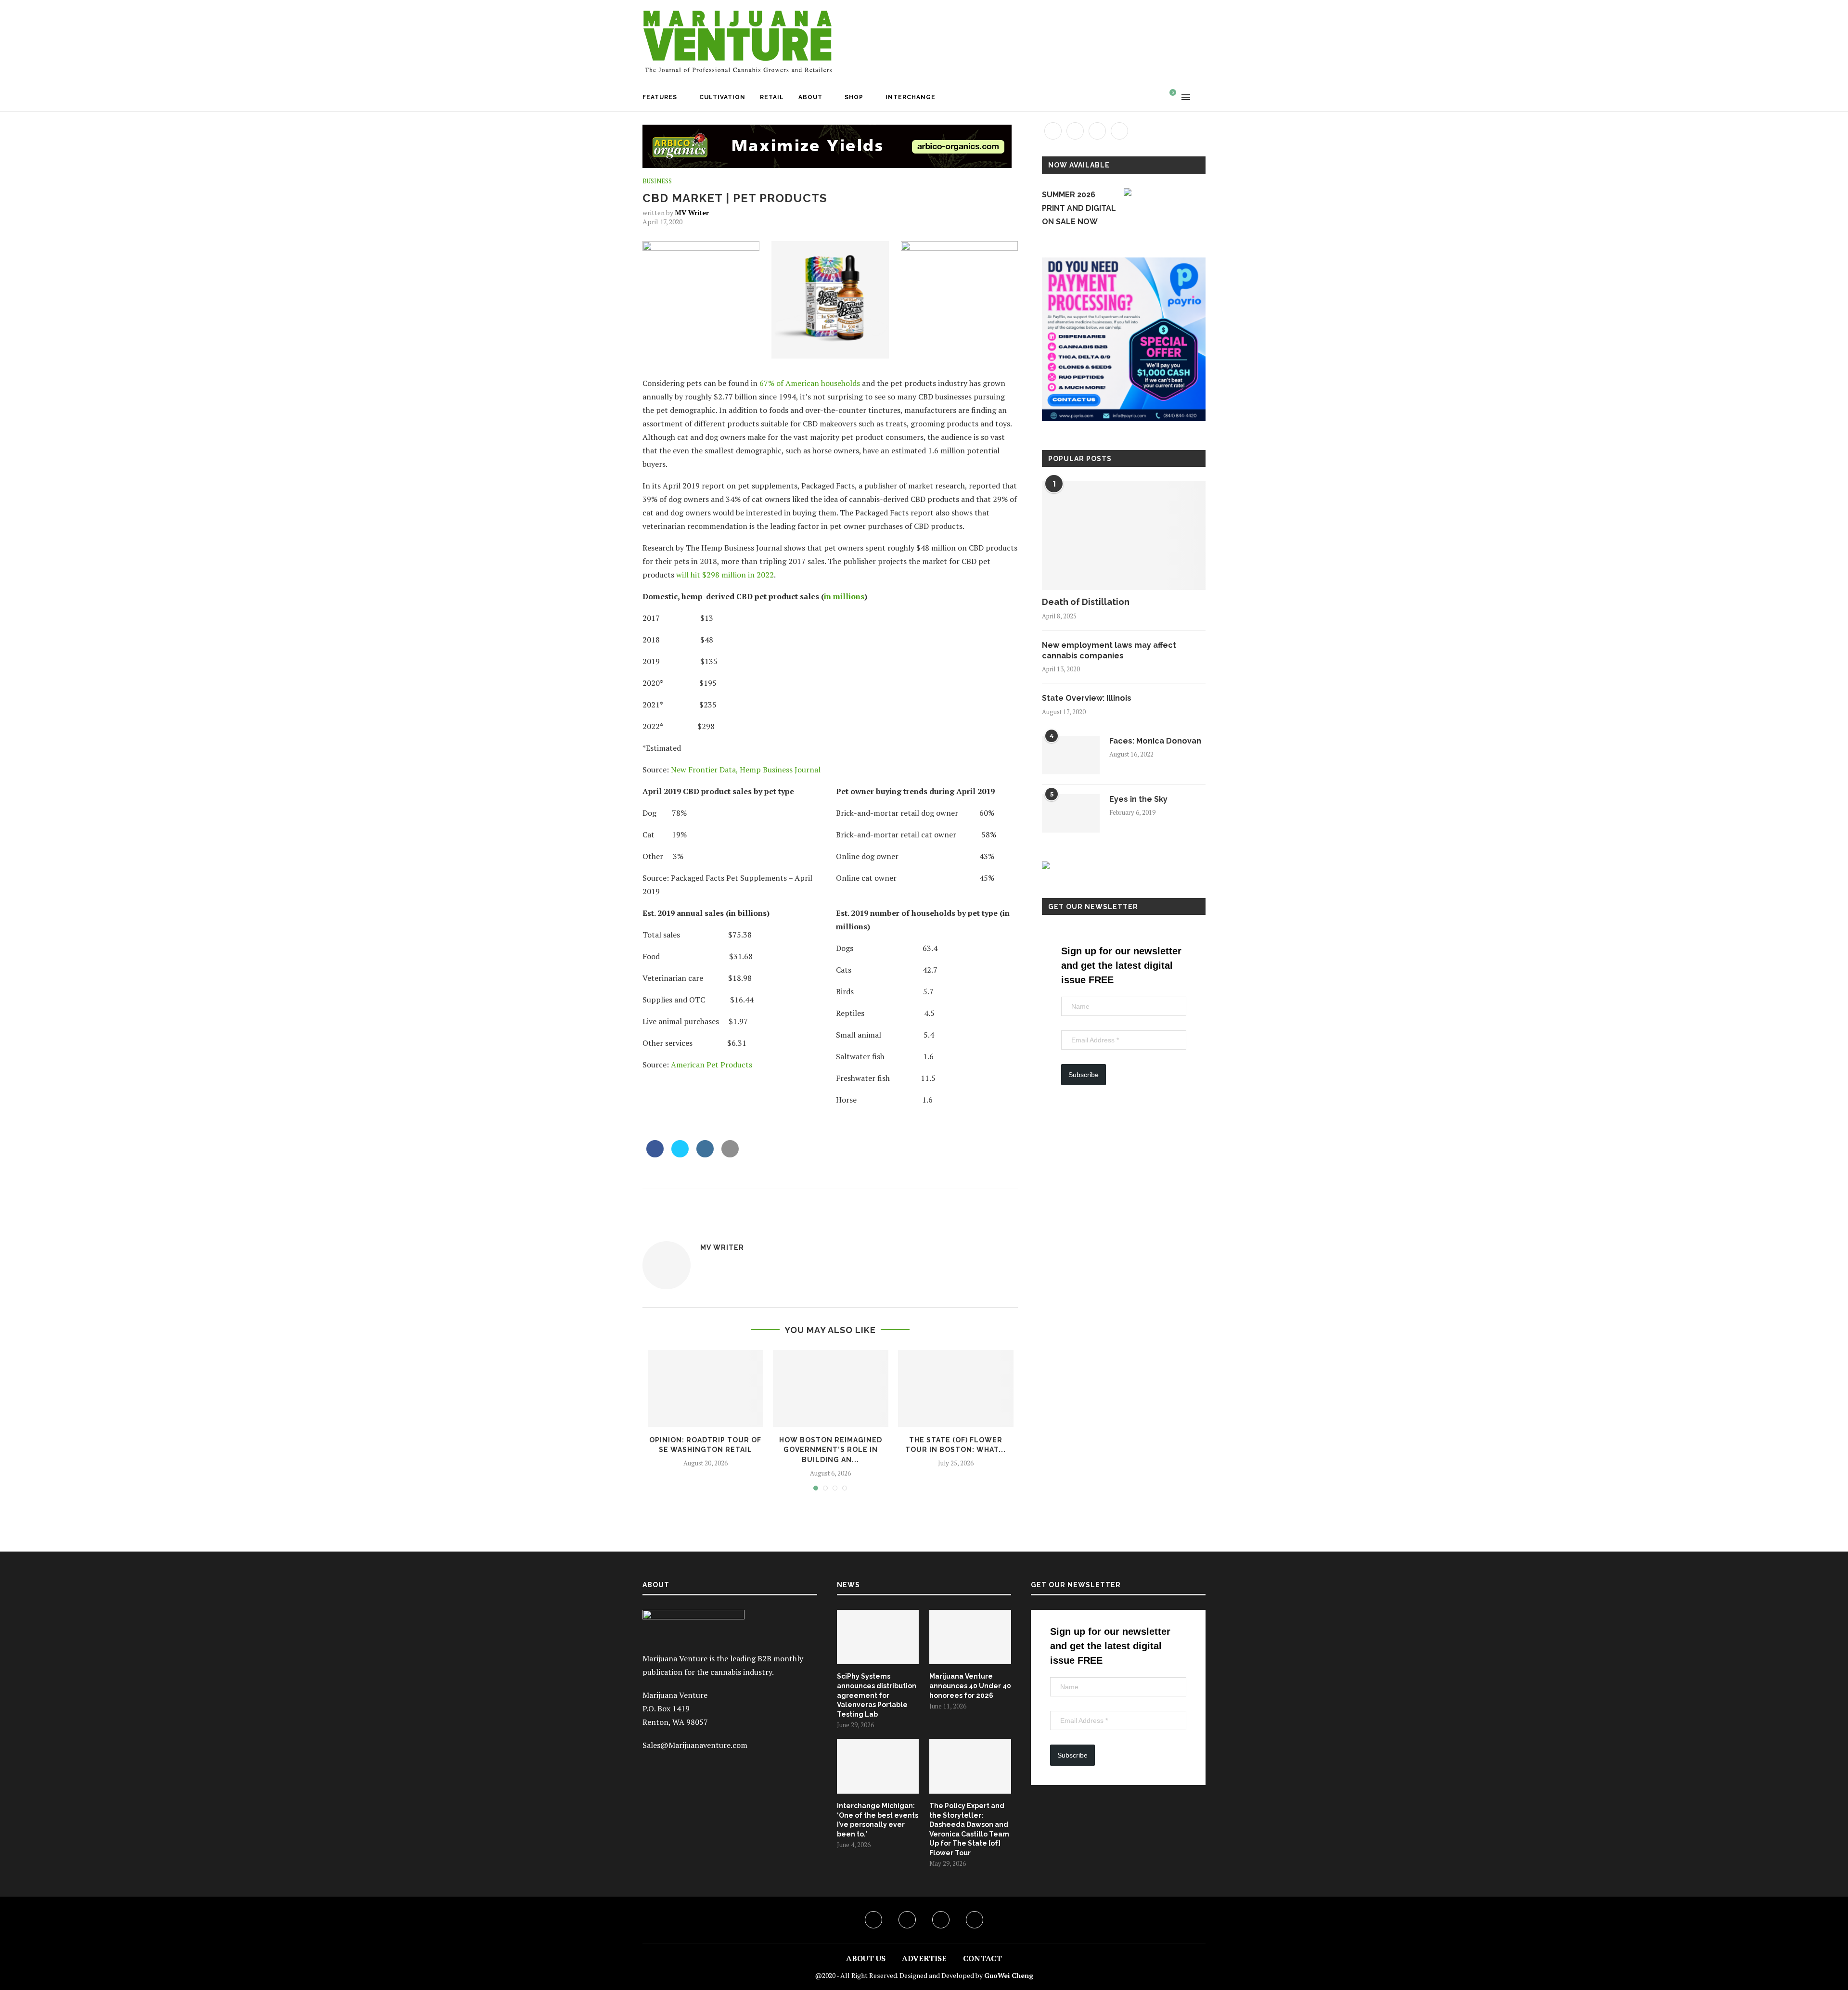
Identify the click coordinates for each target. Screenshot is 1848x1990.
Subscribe (1084, 1075)
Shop (854, 97)
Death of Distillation (1086, 602)
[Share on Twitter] (680, 1155)
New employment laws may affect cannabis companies (1109, 650)
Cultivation (722, 97)
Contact (982, 1958)
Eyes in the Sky (1138, 799)
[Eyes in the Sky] (1071, 813)
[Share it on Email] (730, 1155)
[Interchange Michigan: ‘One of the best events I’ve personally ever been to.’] (878, 1766)
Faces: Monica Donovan (1155, 741)
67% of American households (810, 383)
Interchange (911, 97)
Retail (772, 97)
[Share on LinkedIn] (705, 1155)
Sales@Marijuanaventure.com (695, 1745)
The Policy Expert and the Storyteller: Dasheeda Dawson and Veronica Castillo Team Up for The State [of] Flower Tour (969, 1829)
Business (657, 181)
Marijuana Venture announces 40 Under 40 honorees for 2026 (970, 1686)
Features (660, 97)
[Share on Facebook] (655, 1155)
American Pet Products (712, 1065)
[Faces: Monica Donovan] (1071, 755)
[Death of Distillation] (1124, 536)
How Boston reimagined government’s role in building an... (831, 1450)
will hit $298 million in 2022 (725, 575)
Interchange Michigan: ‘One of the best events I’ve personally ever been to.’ (878, 1820)
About (810, 97)
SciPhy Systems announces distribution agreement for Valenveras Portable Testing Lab (877, 1695)
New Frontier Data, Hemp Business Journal (746, 770)
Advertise (924, 1958)
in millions (844, 596)
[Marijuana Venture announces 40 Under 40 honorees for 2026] (970, 1637)
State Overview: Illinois (1087, 698)
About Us (866, 1958)
